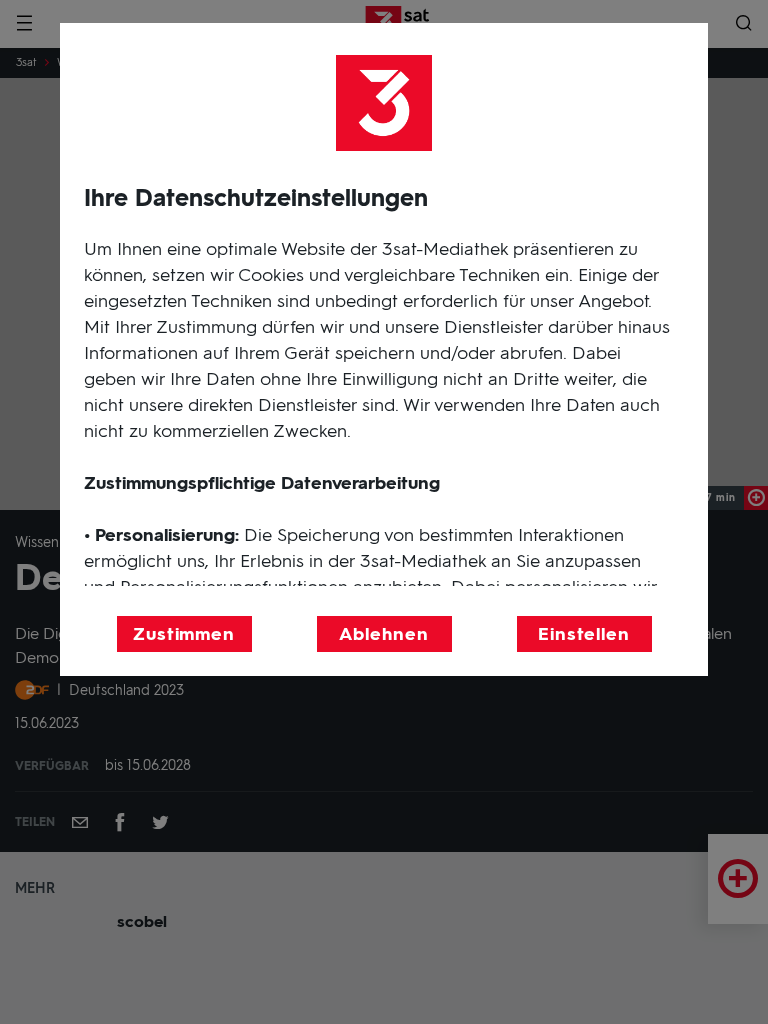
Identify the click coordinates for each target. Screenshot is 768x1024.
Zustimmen (184, 634)
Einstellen (584, 634)
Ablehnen (383, 634)
